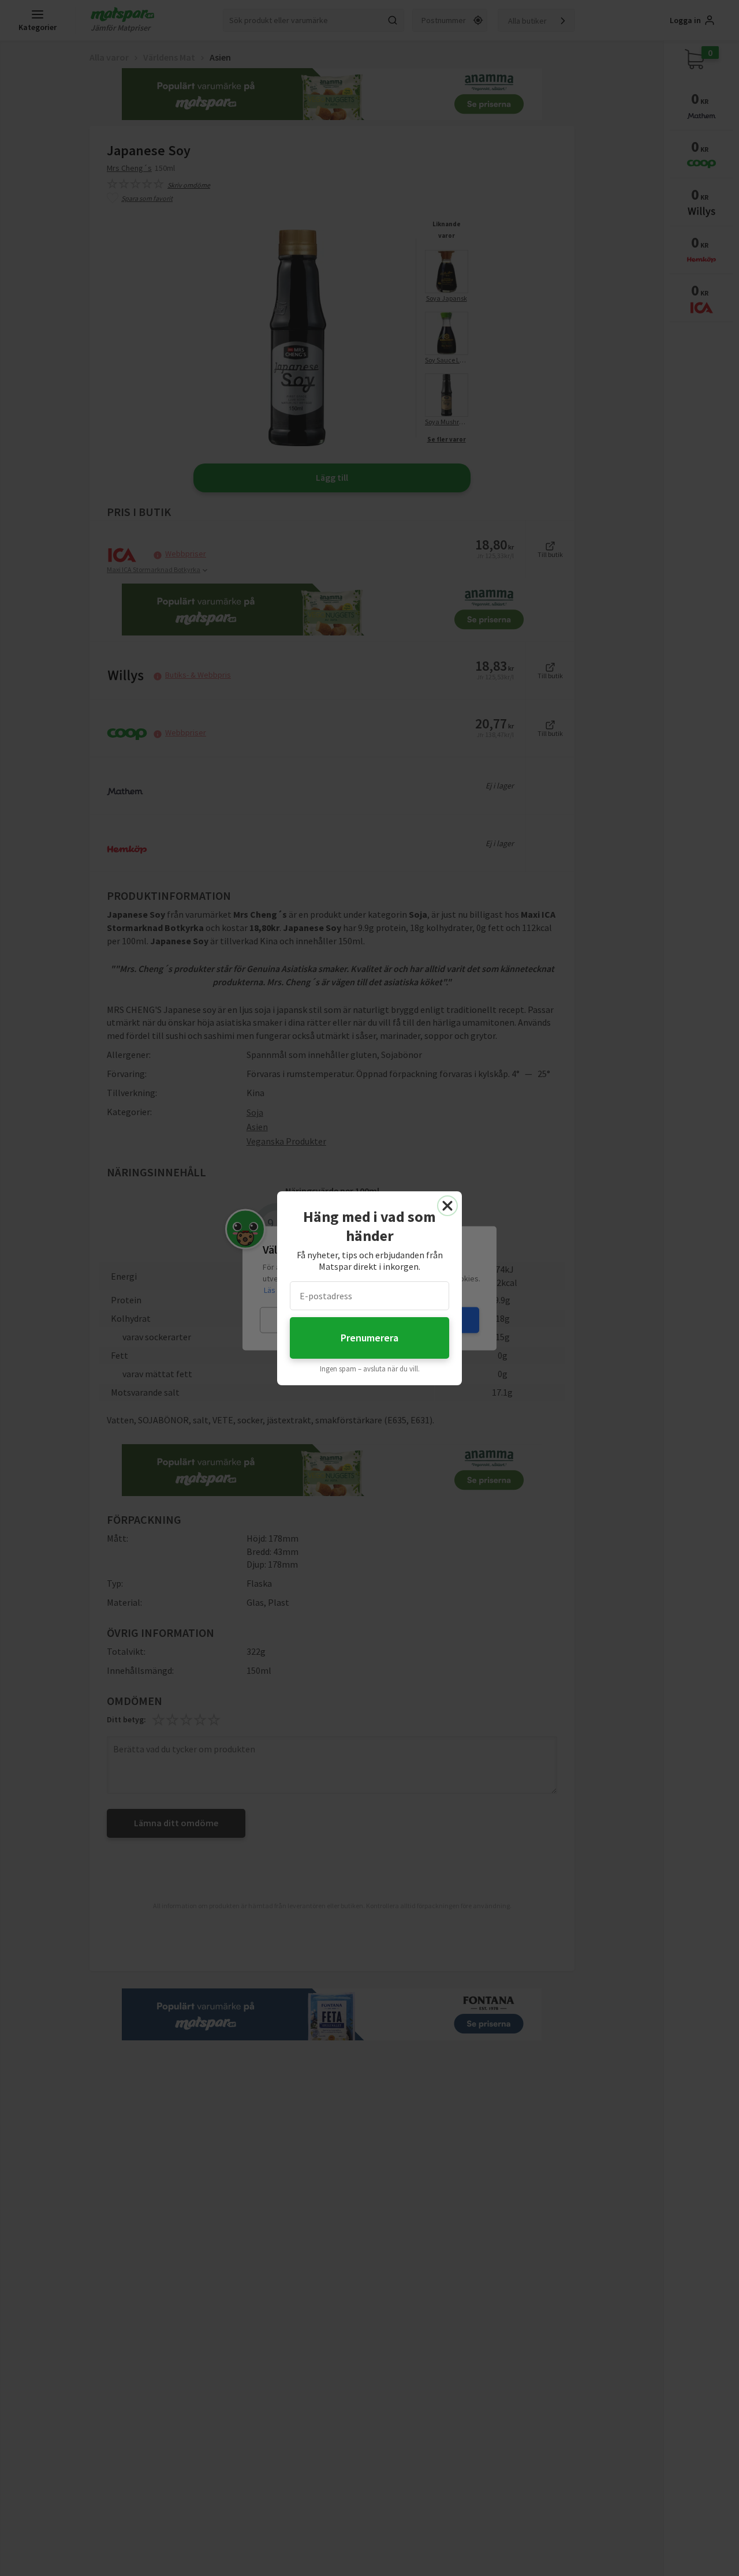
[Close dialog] (447, 1206)
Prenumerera (369, 1338)
